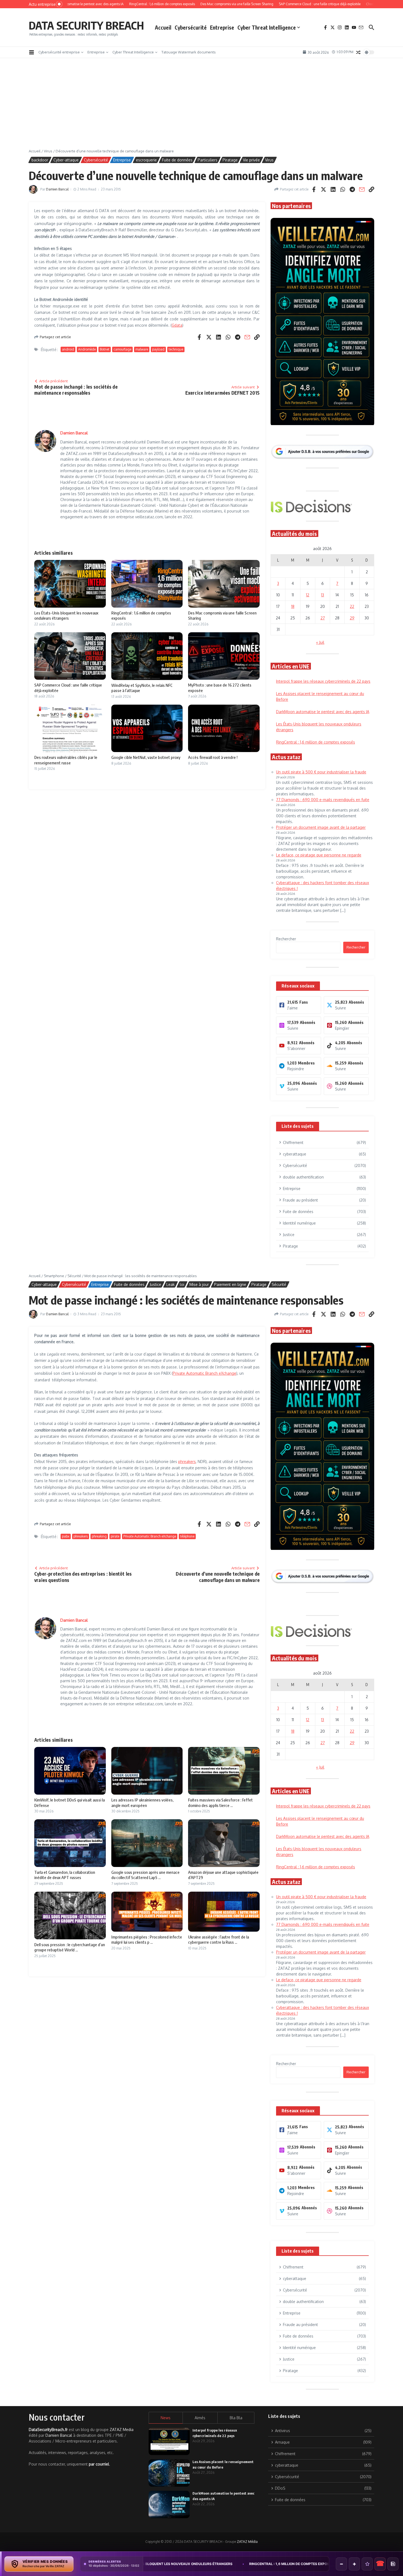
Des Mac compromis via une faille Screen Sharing (242, 2564)
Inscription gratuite (202, 1331)
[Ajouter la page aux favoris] (367, 2564)
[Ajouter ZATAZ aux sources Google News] (393, 2564)
